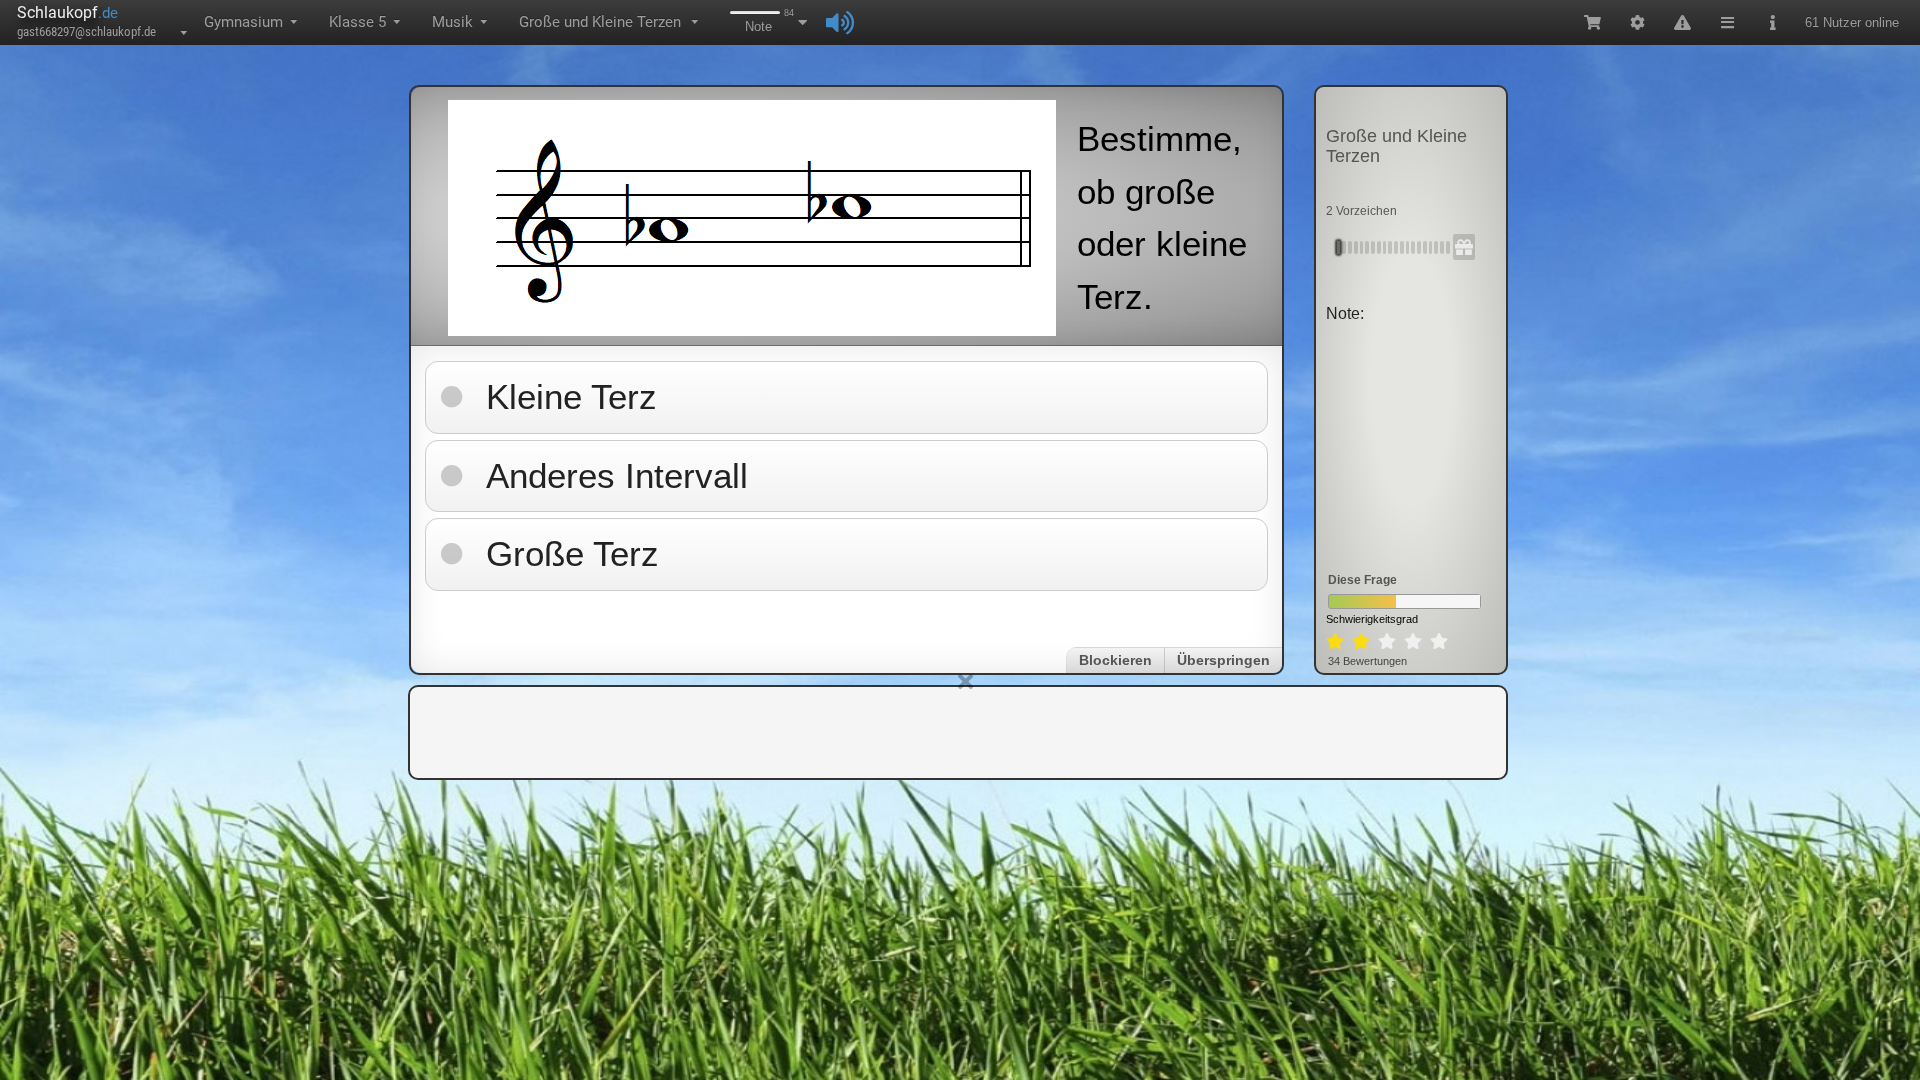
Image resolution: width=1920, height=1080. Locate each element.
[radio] (1335, 642)
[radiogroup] (1387, 642)
